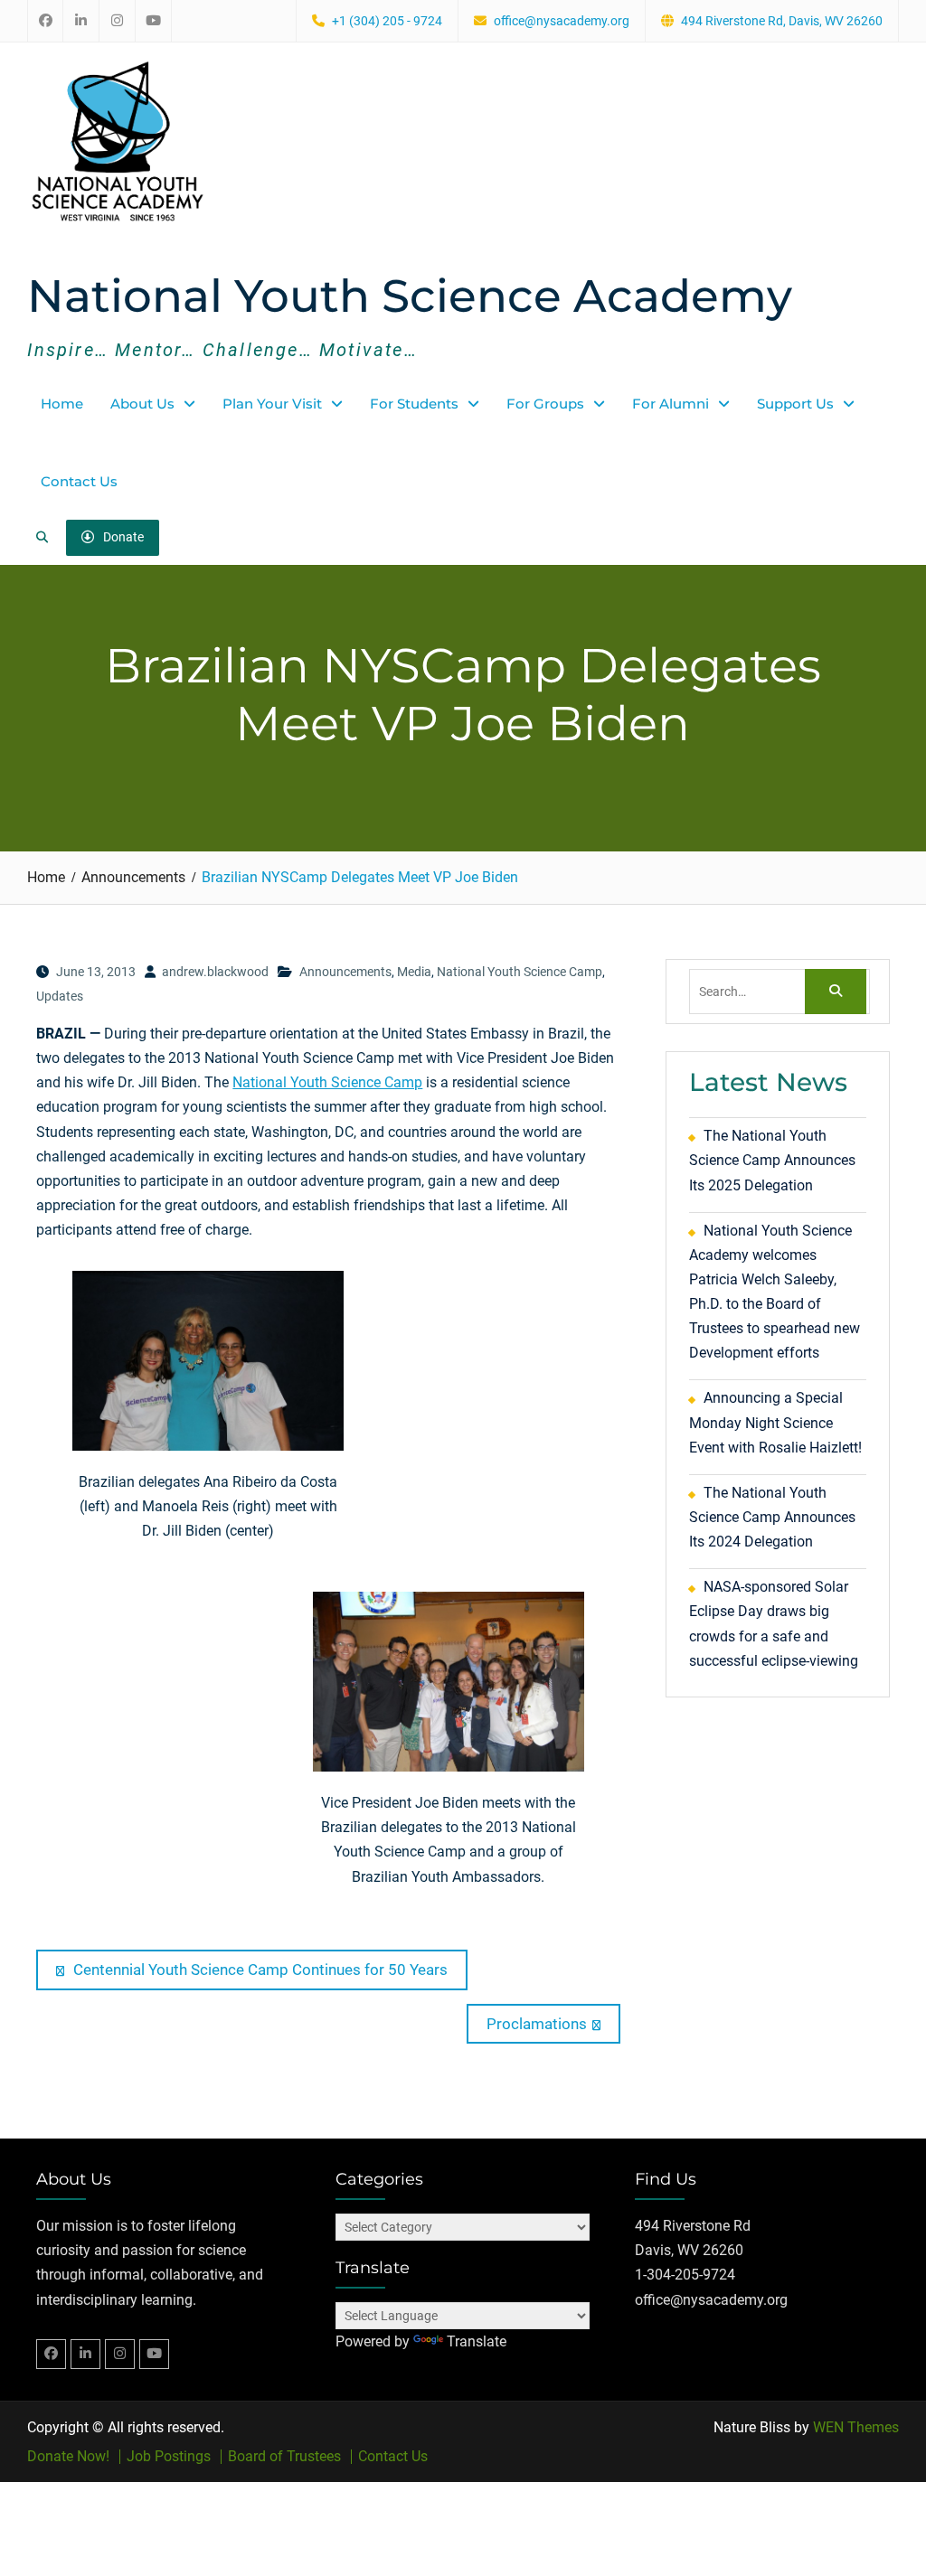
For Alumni (671, 404)
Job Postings (169, 2457)
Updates (60, 996)
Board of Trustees (284, 2457)
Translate (477, 2341)
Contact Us (79, 481)
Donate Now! (68, 2457)
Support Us (795, 404)
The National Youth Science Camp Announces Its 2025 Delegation (772, 1160)
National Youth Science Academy (410, 296)
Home (62, 404)
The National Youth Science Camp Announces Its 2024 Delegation (772, 1517)
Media (414, 972)
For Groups (545, 404)
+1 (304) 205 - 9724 (387, 21)
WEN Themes (856, 2427)
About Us (142, 404)
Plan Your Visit (272, 404)
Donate (123, 537)
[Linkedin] (85, 2354)
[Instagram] (120, 2354)
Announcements (345, 972)
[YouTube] (154, 2354)
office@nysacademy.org (562, 21)
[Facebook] (51, 2354)
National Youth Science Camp (520, 972)
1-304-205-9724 (685, 2275)
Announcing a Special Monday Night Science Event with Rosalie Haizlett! (775, 1422)
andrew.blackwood (215, 972)
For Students (414, 404)
